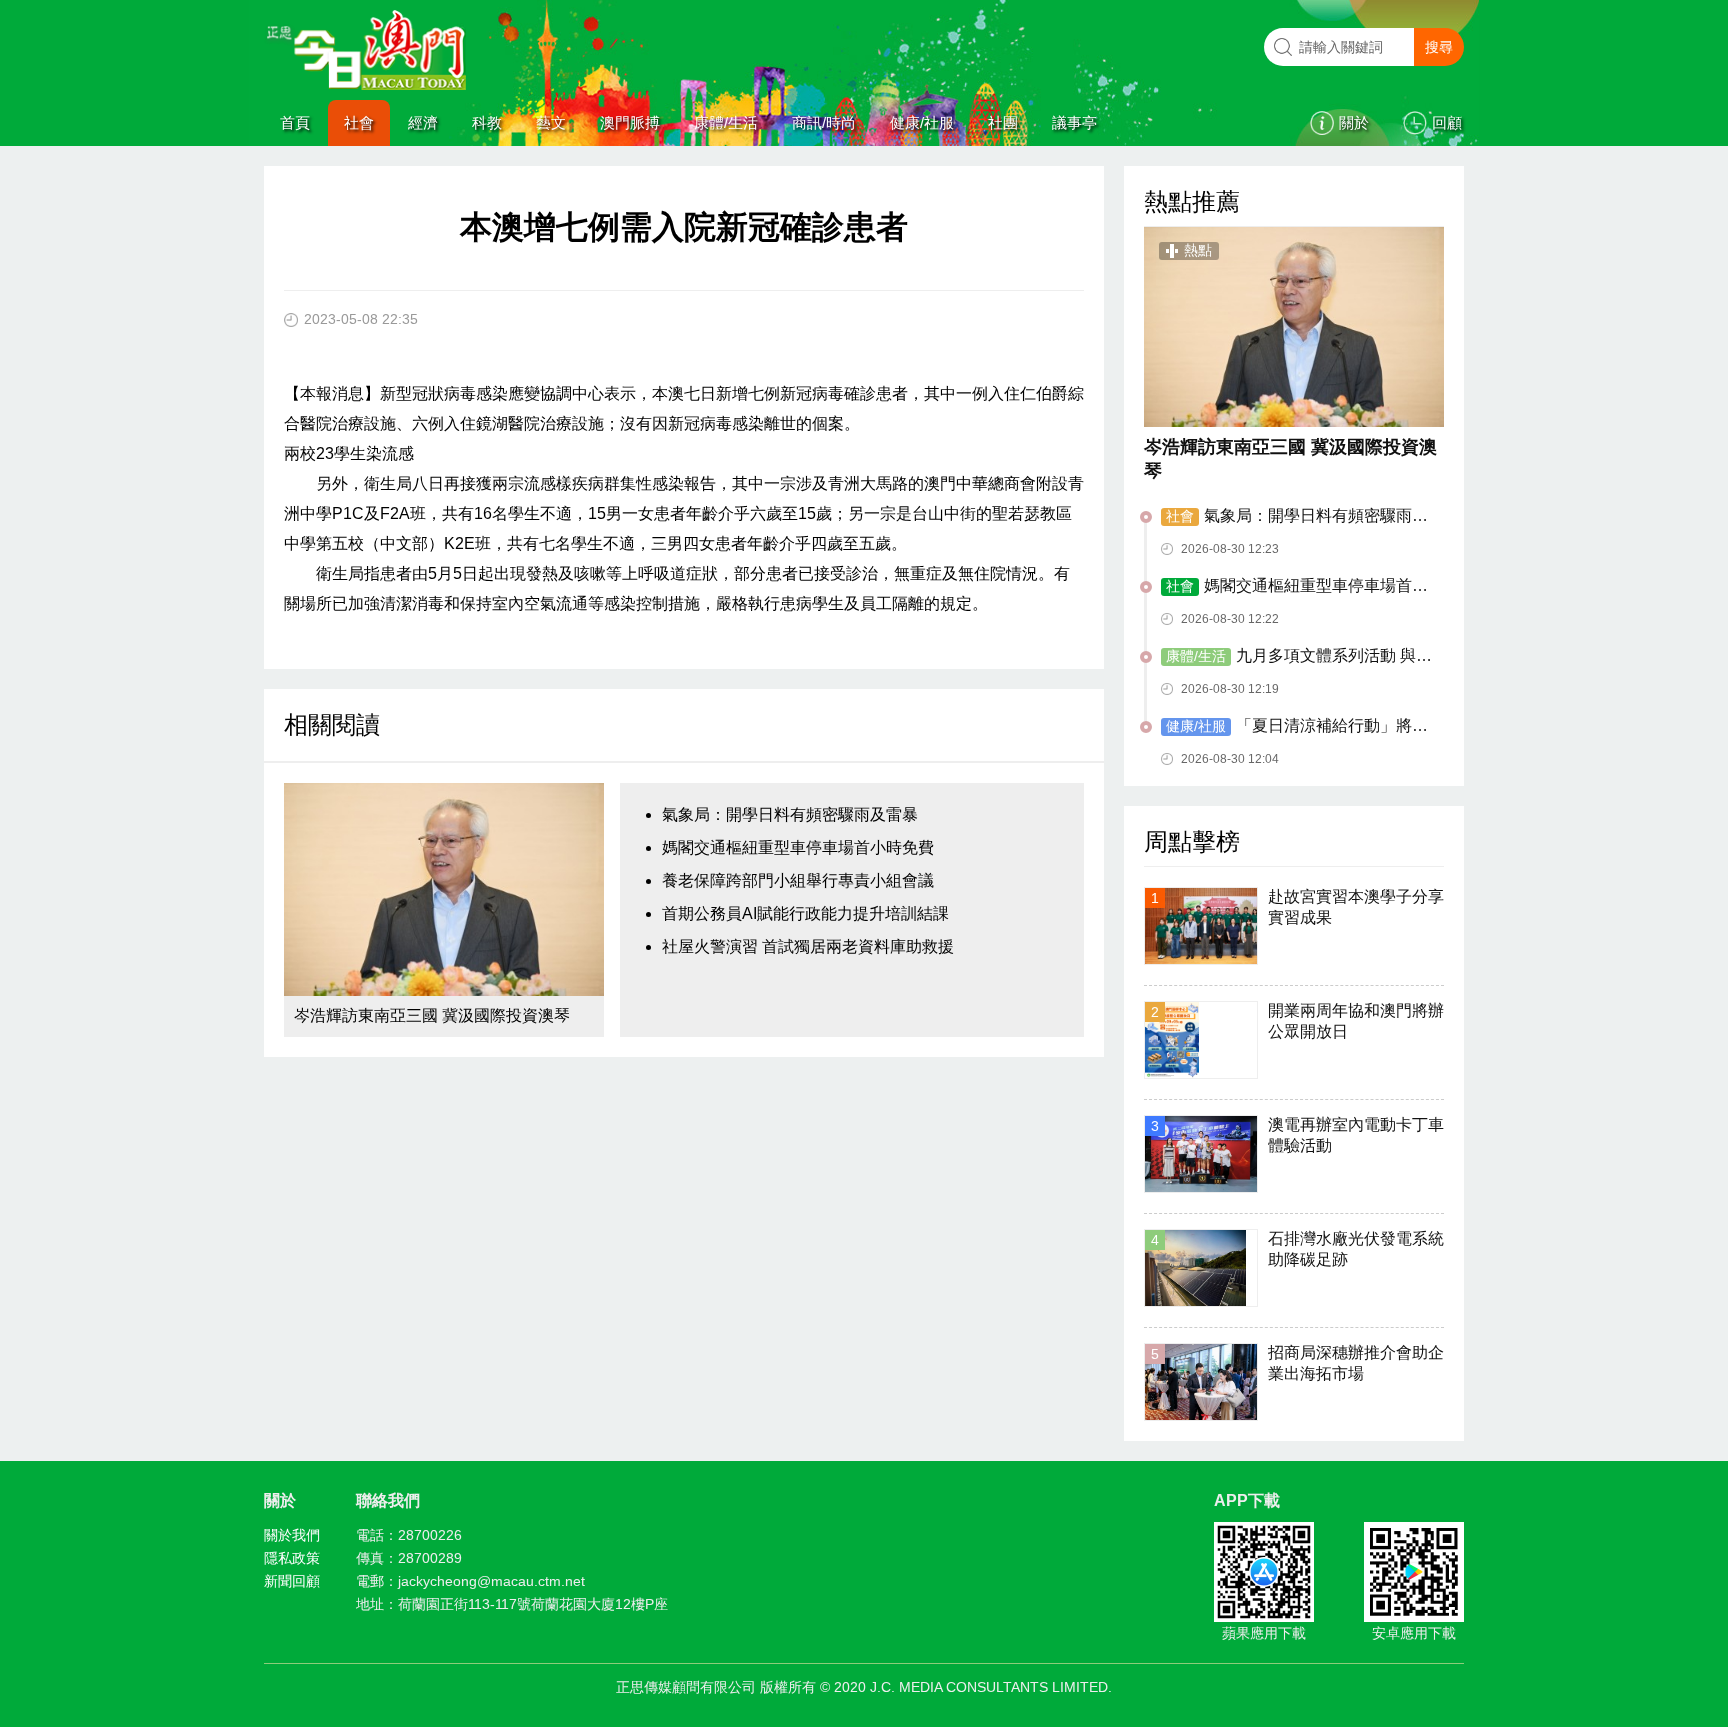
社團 (1003, 122)
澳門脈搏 (630, 122)
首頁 (295, 122)
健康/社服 (922, 122)
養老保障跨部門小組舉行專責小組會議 (798, 880)
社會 (359, 122)
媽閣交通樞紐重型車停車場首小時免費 (798, 847)
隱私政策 (292, 1558)
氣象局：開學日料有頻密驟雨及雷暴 (790, 814)
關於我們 (292, 1535)
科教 (487, 122)
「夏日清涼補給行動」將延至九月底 (1294, 727)
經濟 (423, 122)
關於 (1354, 122)
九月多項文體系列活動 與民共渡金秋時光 (1296, 657)
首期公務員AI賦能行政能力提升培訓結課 (805, 913)
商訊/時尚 (824, 122)
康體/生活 (726, 122)
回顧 (1447, 122)
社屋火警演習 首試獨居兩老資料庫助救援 (808, 946)
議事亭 (1074, 122)
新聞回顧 (292, 1581)
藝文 (551, 122)
